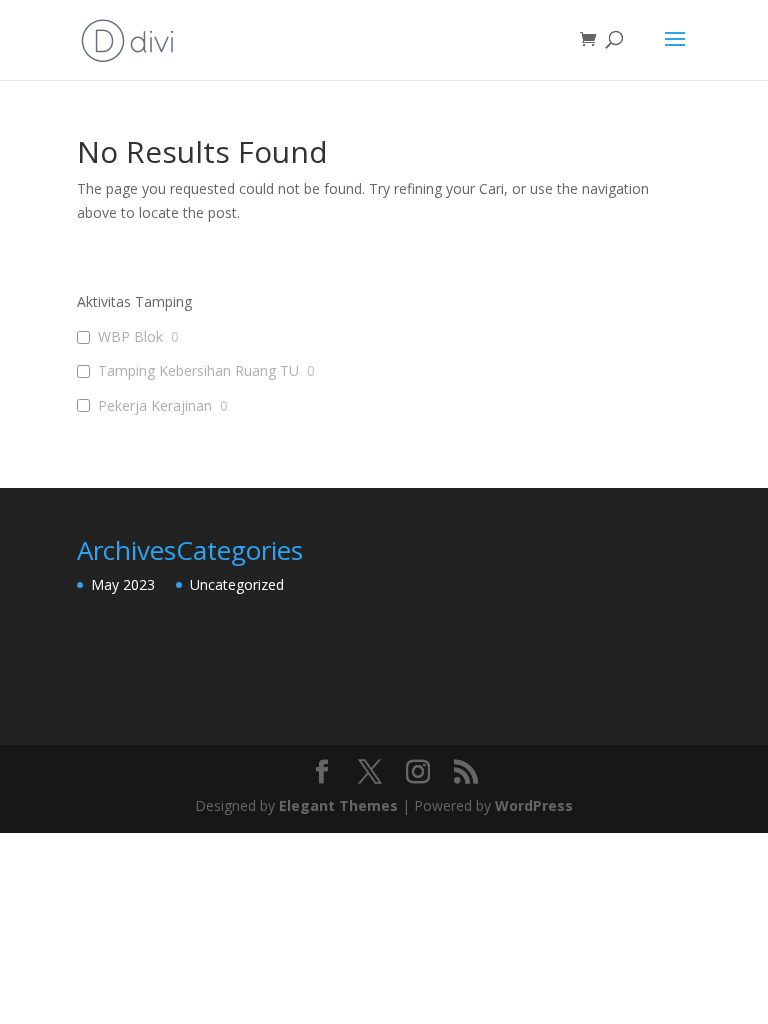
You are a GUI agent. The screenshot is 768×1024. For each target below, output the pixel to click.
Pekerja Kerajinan (155, 406)
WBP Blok (130, 337)
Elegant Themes (338, 805)
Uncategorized (237, 584)
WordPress (534, 805)
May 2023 (123, 584)
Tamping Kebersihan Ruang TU (198, 371)
